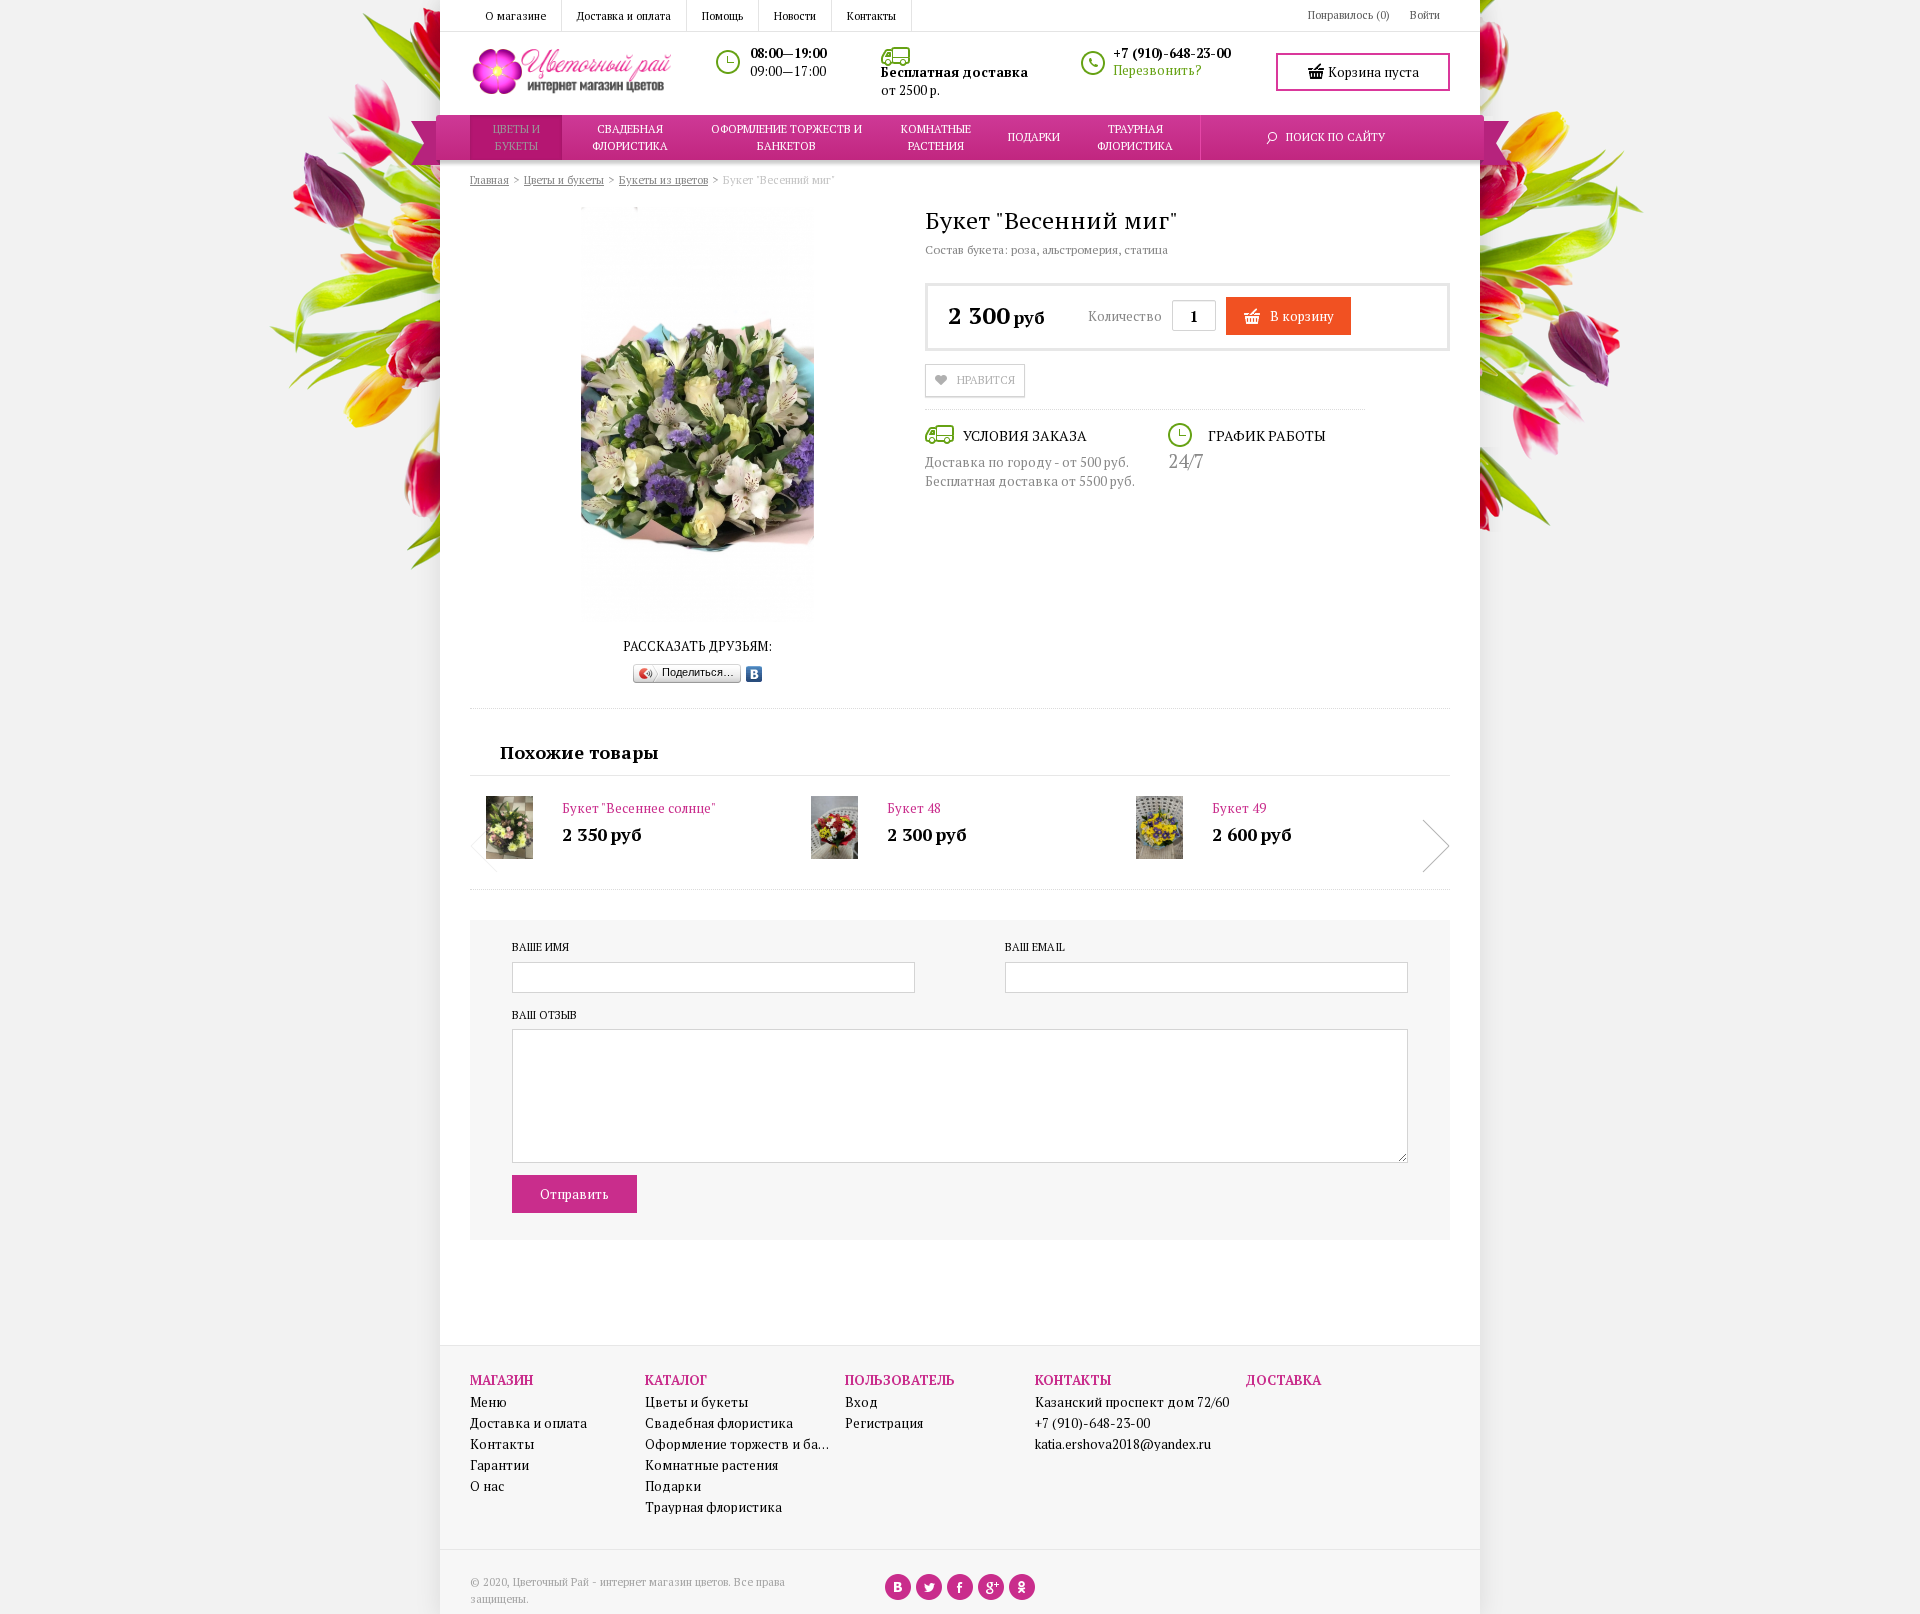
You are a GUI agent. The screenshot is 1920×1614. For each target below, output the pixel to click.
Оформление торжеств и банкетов (737, 1444)
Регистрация (884, 1423)
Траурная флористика (713, 1507)
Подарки (673, 1486)
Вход (861, 1402)
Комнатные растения (711, 1465)
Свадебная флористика (719, 1423)
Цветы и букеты (696, 1402)
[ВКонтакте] (754, 674)
